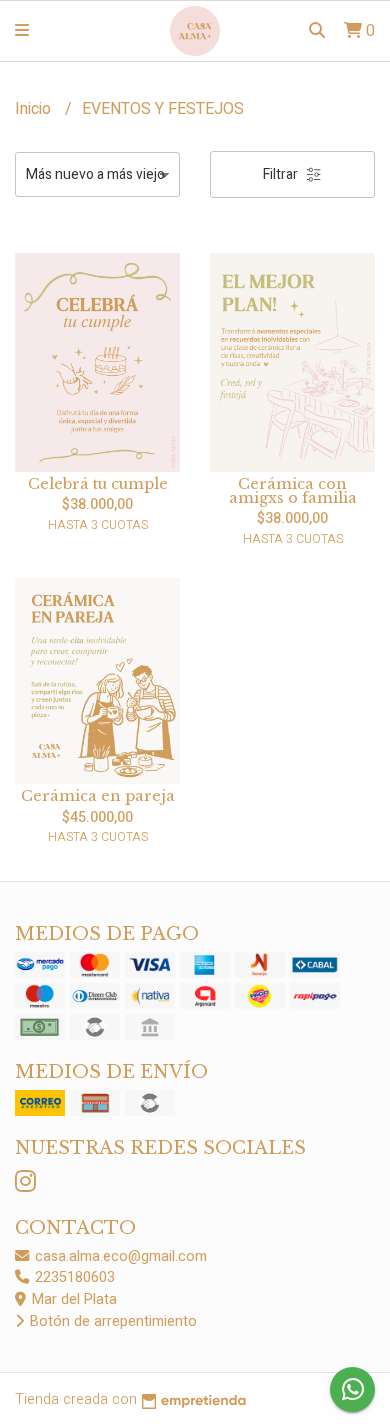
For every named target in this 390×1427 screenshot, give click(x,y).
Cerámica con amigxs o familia (293, 491)
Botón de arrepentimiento (111, 1321)
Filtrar (282, 174)
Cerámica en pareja (98, 796)
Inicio (35, 109)
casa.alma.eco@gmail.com (119, 1256)
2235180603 (73, 1277)
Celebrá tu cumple (98, 484)
